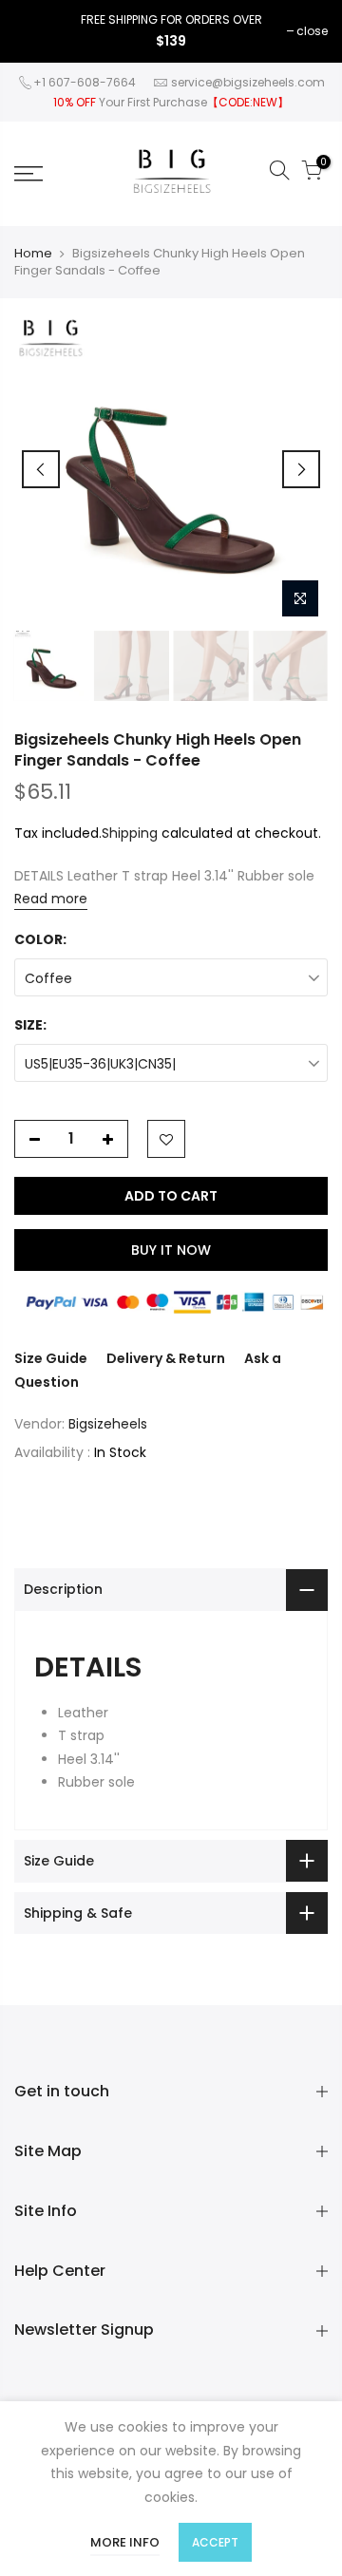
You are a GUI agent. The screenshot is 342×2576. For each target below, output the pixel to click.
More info (125, 2542)
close (312, 31)
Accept (215, 2542)
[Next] (301, 469)
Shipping (130, 833)
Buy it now (171, 1250)
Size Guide (51, 1358)
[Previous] (41, 469)
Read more (51, 899)
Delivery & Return (166, 1358)
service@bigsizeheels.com (248, 82)
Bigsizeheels (108, 1424)
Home (33, 254)
